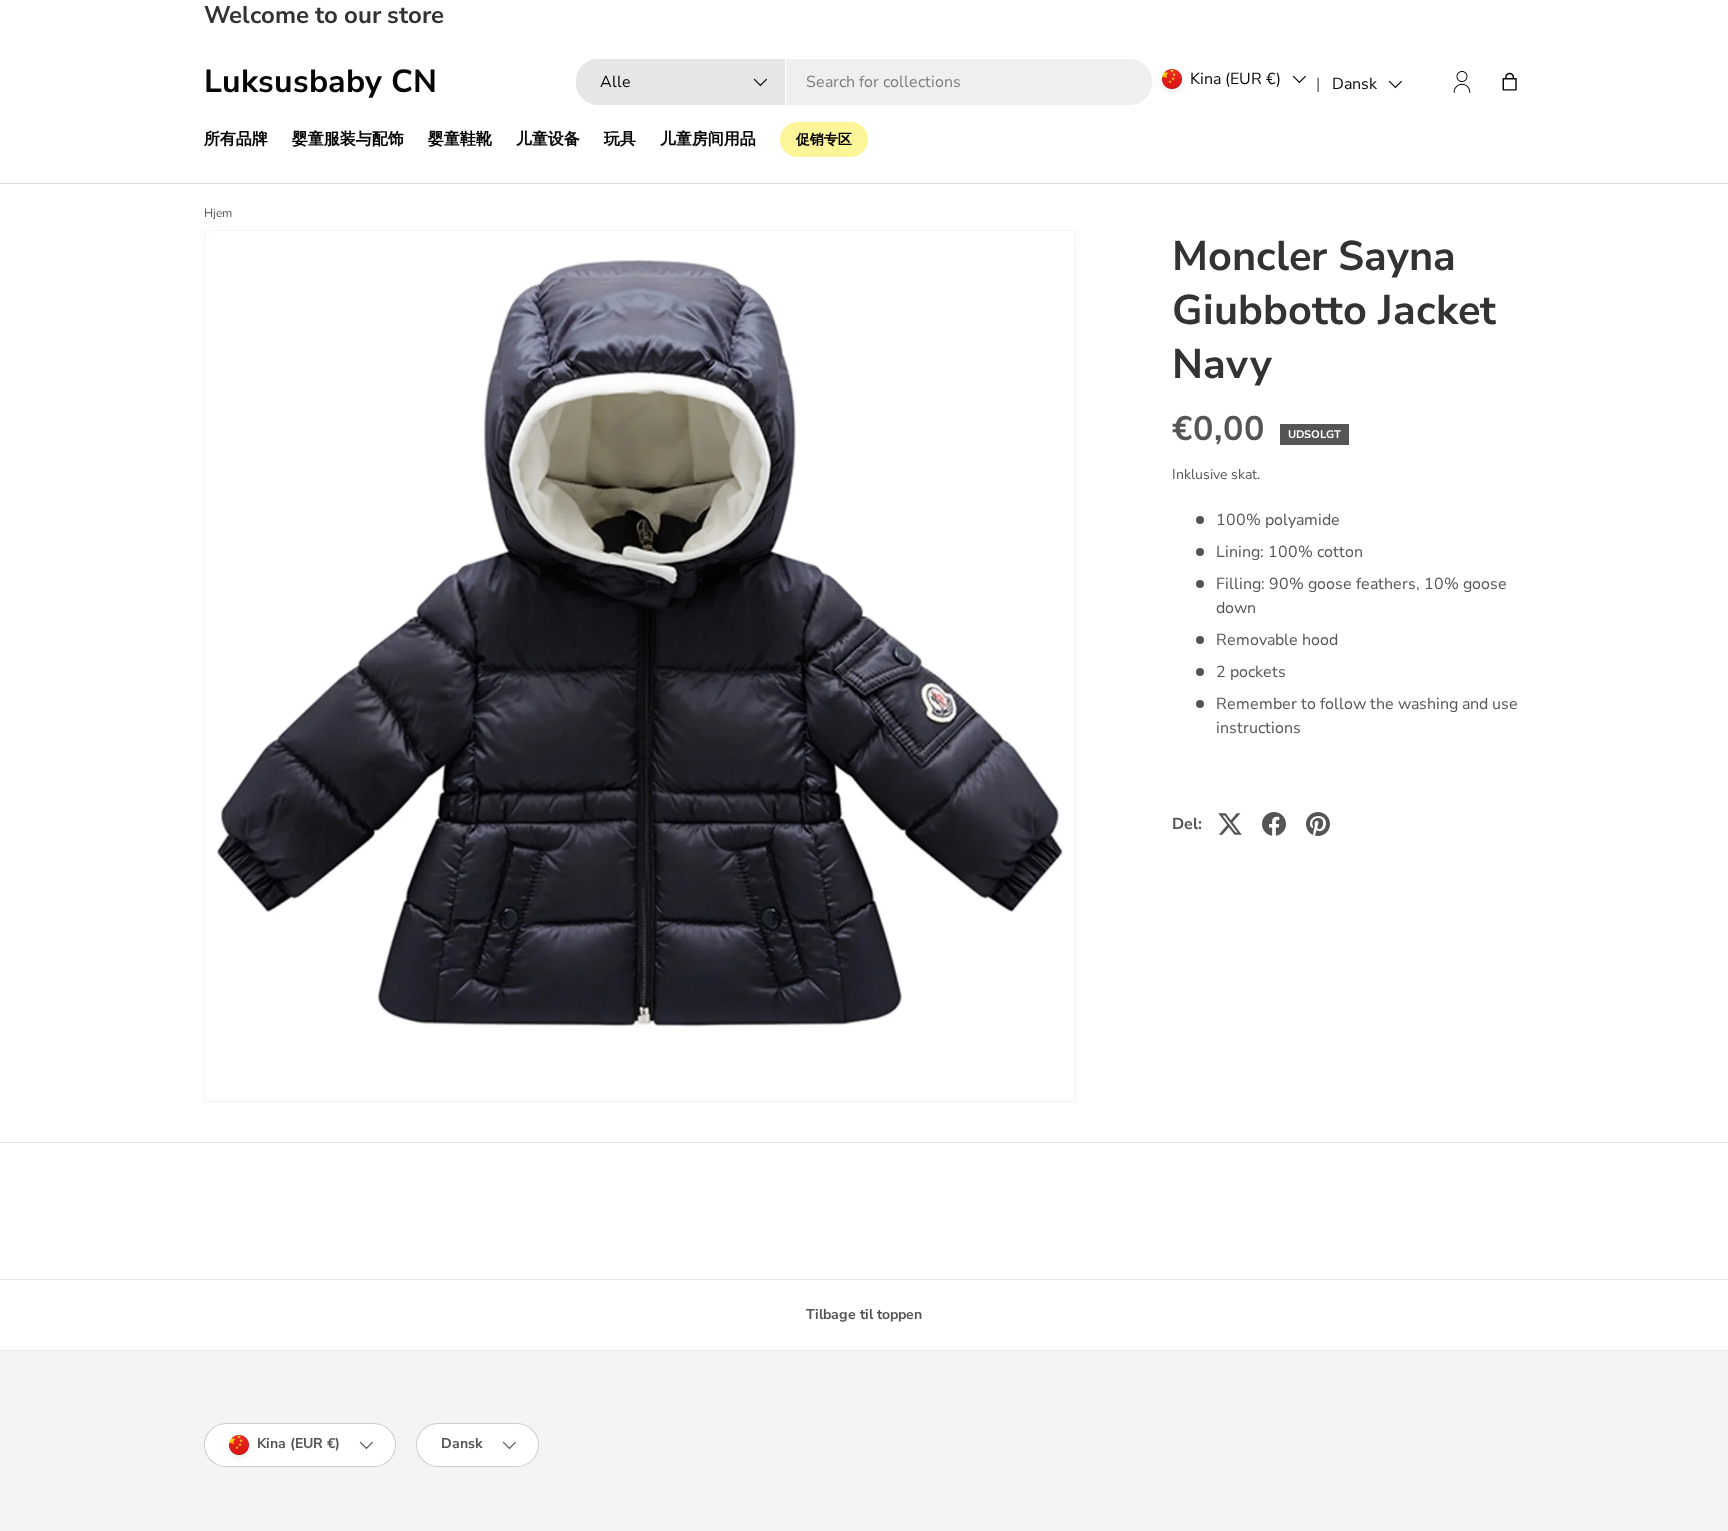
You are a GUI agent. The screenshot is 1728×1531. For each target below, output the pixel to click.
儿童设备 (548, 139)
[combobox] (864, 82)
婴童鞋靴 (460, 139)
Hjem (218, 213)
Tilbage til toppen (864, 1314)
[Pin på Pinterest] (1318, 824)
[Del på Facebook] (1274, 824)
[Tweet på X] (1230, 824)
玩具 (620, 139)
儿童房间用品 (708, 139)
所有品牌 (236, 139)
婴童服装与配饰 (348, 139)
